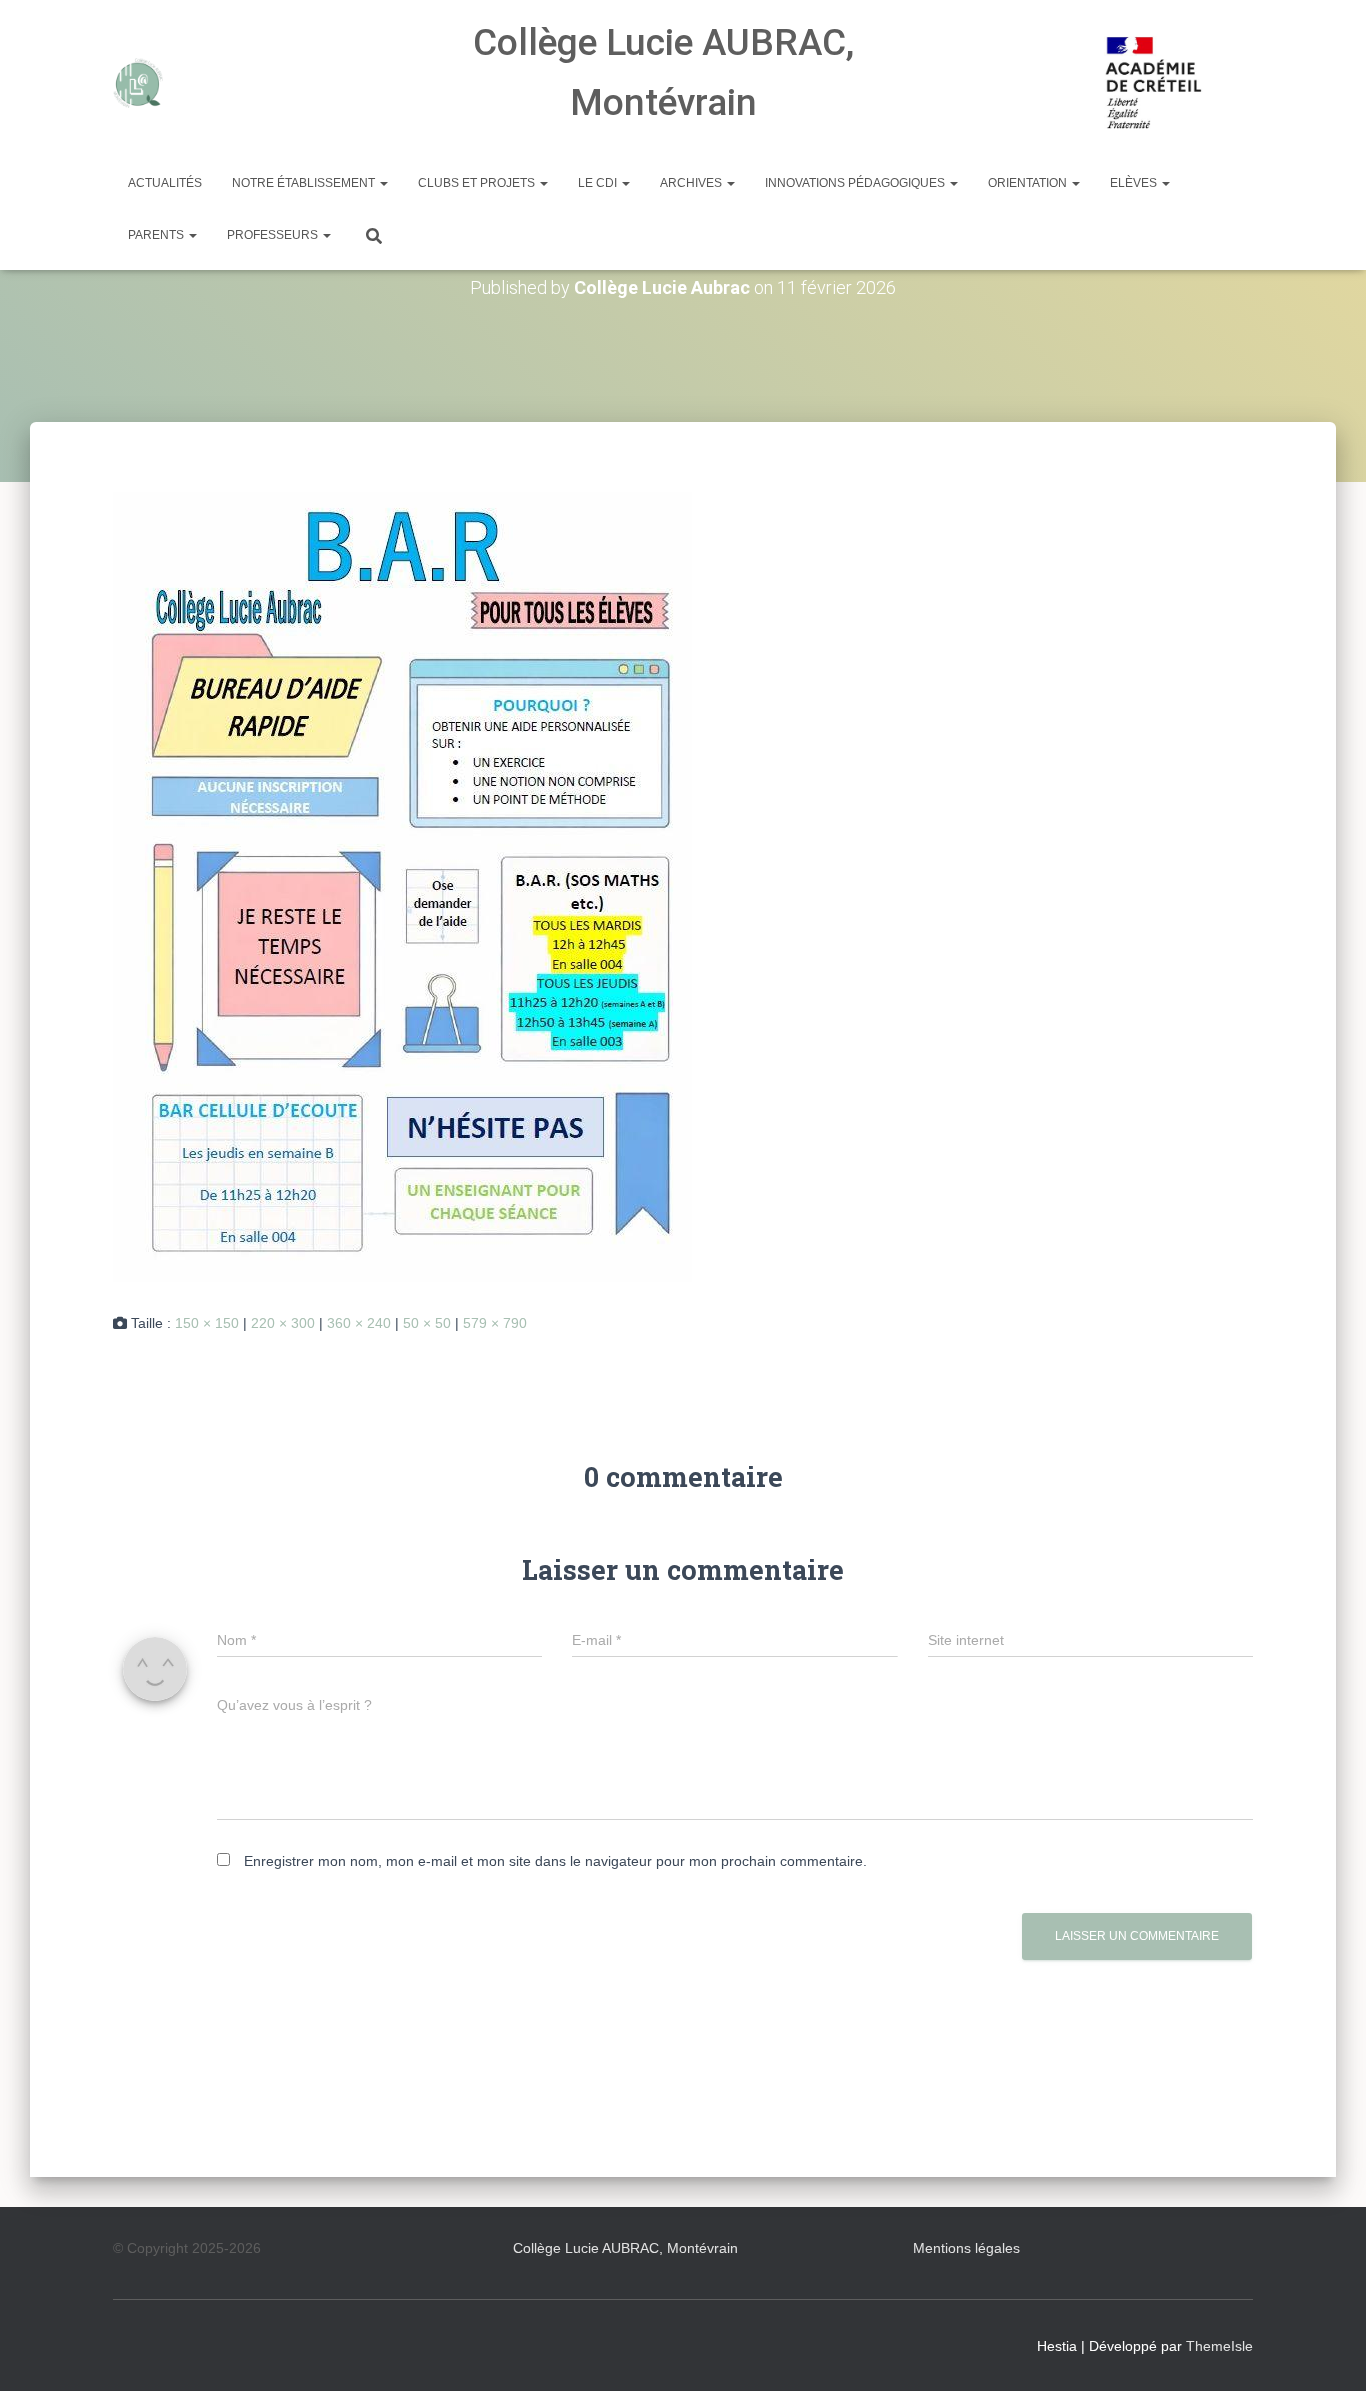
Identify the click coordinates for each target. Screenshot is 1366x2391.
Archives (692, 183)
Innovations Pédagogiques (856, 183)
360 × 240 (359, 1323)
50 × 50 (427, 1323)
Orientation (1029, 183)
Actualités (165, 183)
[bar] (402, 886)
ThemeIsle (1219, 2346)
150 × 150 (207, 1323)
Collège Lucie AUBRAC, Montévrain (625, 2248)
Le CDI (599, 183)
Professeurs (274, 235)
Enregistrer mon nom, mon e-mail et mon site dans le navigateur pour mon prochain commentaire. (555, 1861)
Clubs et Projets (478, 183)
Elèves (1135, 183)
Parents (157, 235)
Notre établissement (305, 183)
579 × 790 (495, 1323)
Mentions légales (966, 2248)
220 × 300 (283, 1323)
